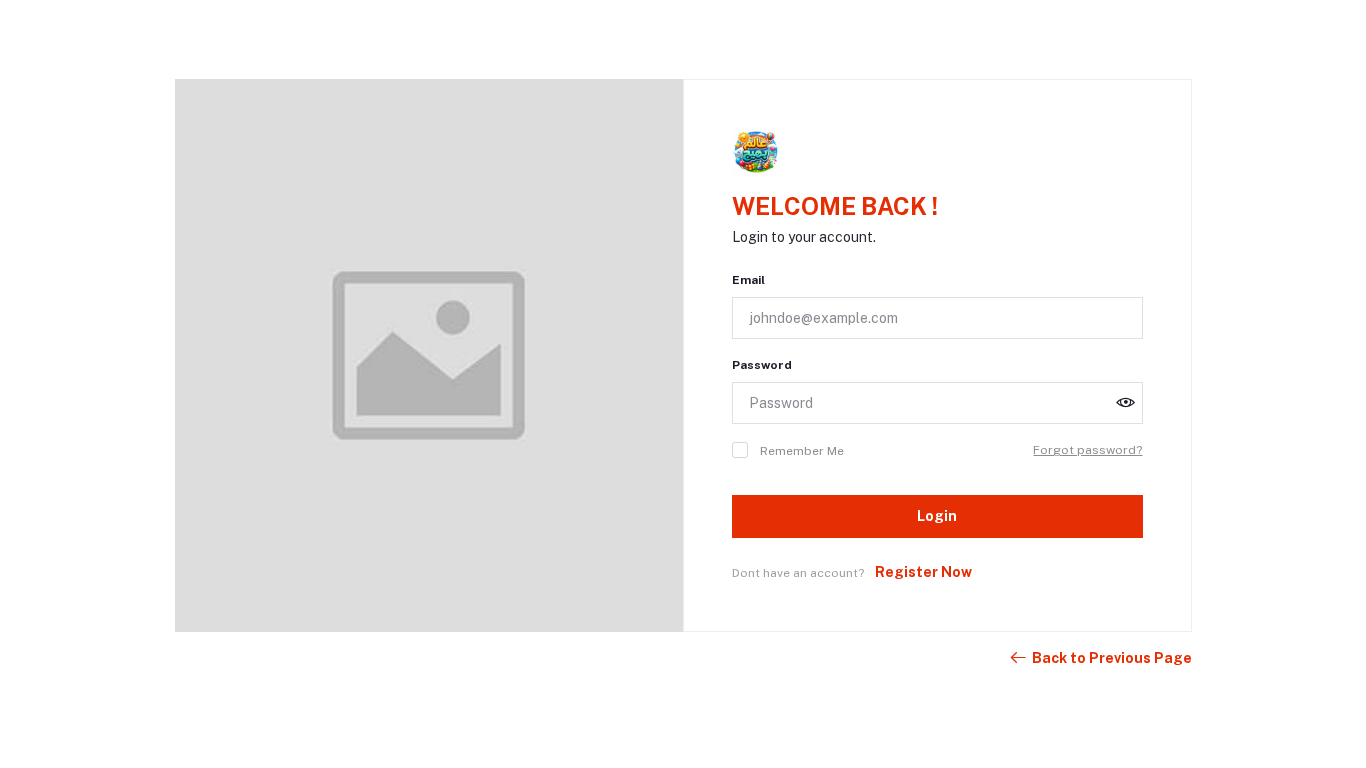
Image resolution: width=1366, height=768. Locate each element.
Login (937, 516)
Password (762, 365)
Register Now (923, 572)
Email (748, 280)
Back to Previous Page (1112, 658)
